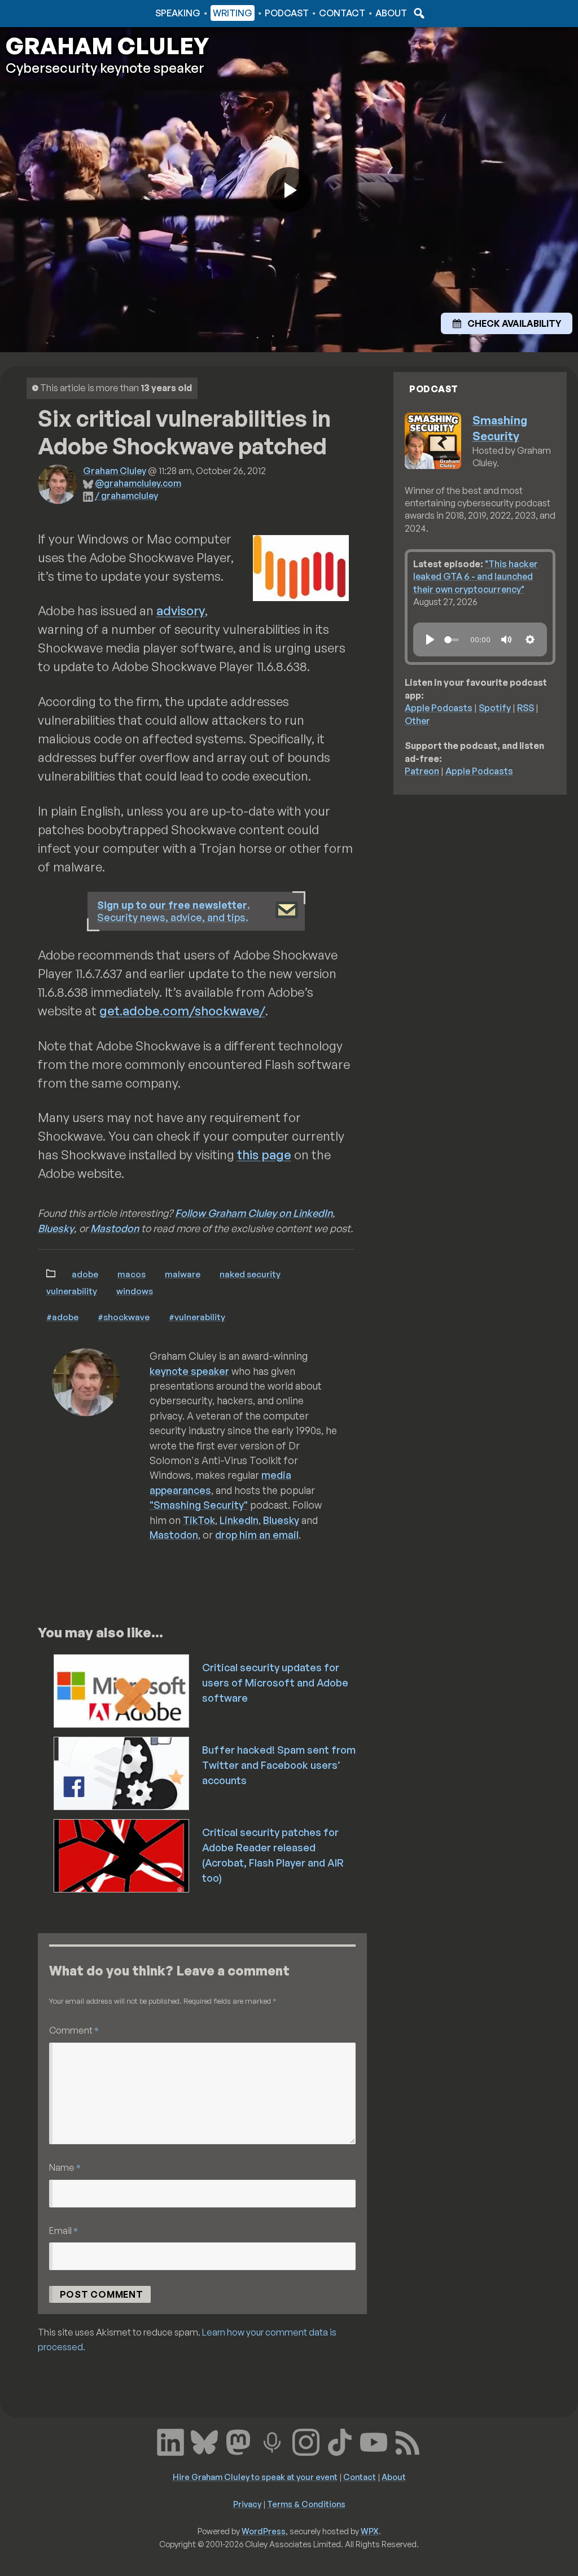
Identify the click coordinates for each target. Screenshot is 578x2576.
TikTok (199, 1520)
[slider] (452, 640)
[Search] (418, 13)
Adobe (85, 1274)
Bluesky (56, 1228)
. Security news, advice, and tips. (174, 911)
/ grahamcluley (126, 496)
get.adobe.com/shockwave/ (182, 1011)
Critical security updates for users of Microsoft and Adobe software (275, 1683)
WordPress (264, 2531)
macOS (132, 1274)
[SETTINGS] (530, 639)
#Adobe (62, 1317)
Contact (342, 13)
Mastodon (115, 1228)
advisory (181, 610)
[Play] (430, 639)
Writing (233, 13)
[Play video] (289, 190)
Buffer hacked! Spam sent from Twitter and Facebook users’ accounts (279, 1765)
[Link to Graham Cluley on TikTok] (340, 2441)
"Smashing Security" (199, 1505)
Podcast (287, 13)
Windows (135, 1291)
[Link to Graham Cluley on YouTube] (374, 2441)
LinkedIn (239, 1520)
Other (417, 721)
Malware (183, 1274)
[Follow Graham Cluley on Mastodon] (238, 2441)
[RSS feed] (408, 2441)
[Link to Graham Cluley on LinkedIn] (170, 2441)
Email (64, 2230)
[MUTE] (506, 639)
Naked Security (250, 1274)
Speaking (178, 13)
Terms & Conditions (306, 2504)
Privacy (247, 2504)
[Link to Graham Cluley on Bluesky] (204, 2441)
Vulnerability (72, 1291)
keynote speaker (189, 1371)
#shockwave (124, 1317)
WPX (370, 2531)
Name (65, 2167)
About (391, 13)
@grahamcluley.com (138, 483)
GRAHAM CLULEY (107, 46)
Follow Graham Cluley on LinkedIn (254, 1213)
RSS (526, 708)
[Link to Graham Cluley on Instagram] (306, 2441)
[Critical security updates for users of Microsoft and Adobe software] (122, 1690)
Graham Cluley (51, 13)
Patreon (422, 771)
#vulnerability (197, 1317)
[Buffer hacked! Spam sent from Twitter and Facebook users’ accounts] (122, 1772)
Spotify (495, 708)
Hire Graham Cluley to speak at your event (255, 2477)
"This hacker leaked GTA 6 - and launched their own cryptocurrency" (476, 577)
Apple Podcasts (439, 708)
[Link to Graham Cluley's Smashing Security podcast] (272, 2441)
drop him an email (257, 1535)
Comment (74, 2030)
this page (264, 1155)
